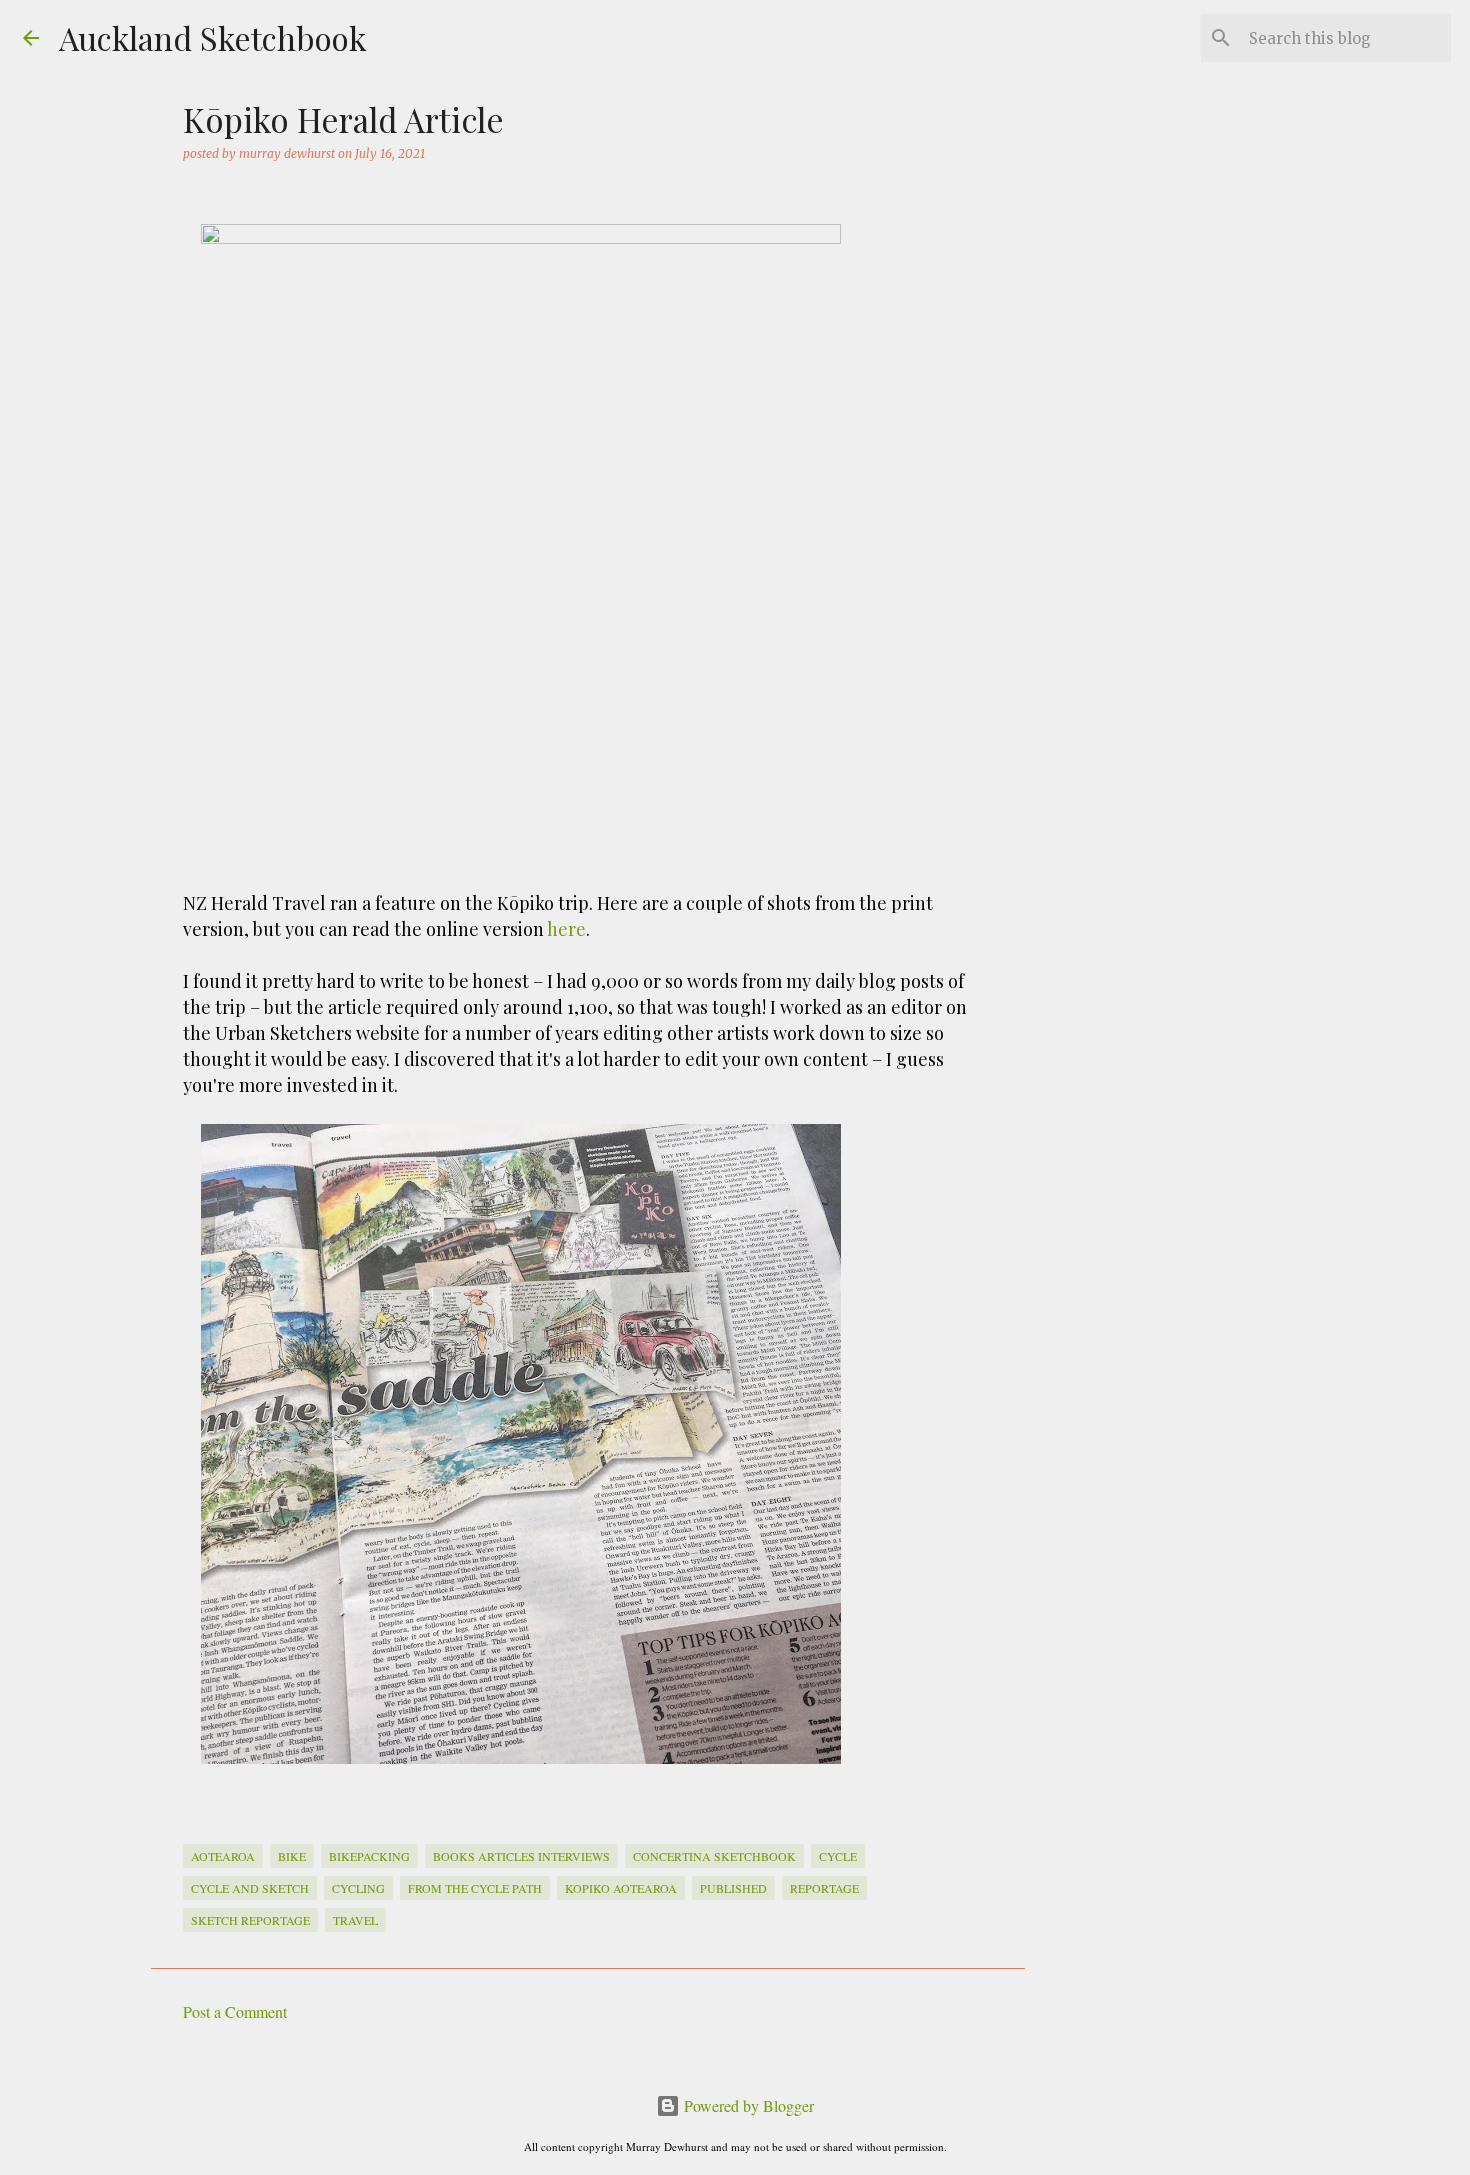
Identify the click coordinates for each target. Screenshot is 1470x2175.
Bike (292, 1856)
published (733, 1888)
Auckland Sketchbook (213, 37)
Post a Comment (235, 2011)
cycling (358, 1888)
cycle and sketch (250, 1888)
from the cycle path (475, 1888)
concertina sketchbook (714, 1856)
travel (355, 1920)
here (566, 929)
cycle (838, 1856)
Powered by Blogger (747, 2105)
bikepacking (369, 1856)
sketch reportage (250, 1920)
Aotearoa (223, 1856)
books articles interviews (521, 1856)
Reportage (824, 1888)
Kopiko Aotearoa (621, 1888)
